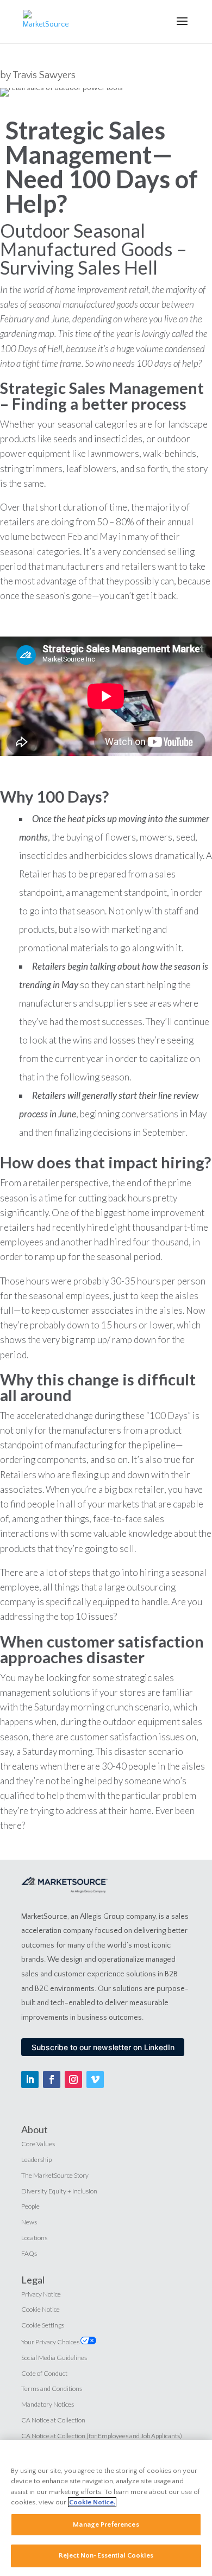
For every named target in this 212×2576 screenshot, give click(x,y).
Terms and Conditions (52, 2389)
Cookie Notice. (92, 2502)
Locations (34, 2238)
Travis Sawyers (44, 75)
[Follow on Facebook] (52, 2079)
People (30, 2206)
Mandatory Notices (48, 2404)
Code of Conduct (44, 2373)
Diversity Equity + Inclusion (59, 2191)
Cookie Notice (40, 2309)
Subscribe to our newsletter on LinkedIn (103, 2047)
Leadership (36, 2160)
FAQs (29, 2253)
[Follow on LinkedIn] (30, 2079)
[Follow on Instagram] (73, 2079)
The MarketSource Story (55, 2175)
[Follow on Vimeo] (95, 2079)
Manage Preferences (106, 2524)
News (29, 2222)
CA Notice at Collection (53, 2420)
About (35, 2129)
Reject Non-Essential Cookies (106, 2555)
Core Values (38, 2144)
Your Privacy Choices (51, 2342)
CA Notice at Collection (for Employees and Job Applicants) (102, 2436)
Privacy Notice (41, 2294)
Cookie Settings (43, 2325)
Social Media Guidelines (54, 2358)
